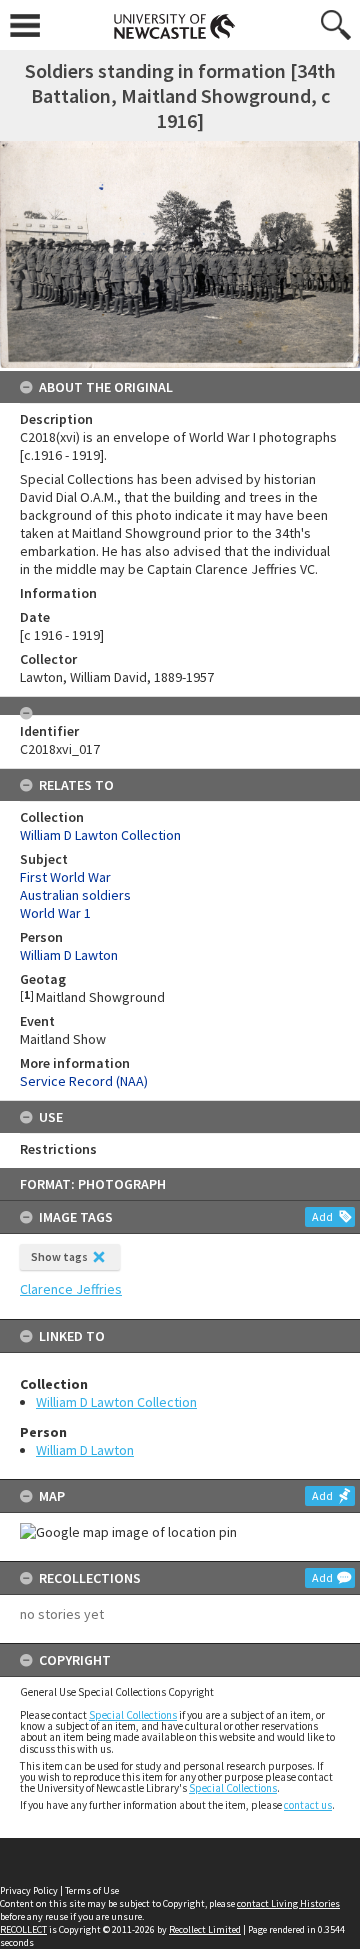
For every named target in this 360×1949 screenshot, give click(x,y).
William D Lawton (85, 1450)
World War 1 (55, 913)
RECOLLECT (23, 1929)
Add (322, 1216)
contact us (308, 1805)
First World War (65, 877)
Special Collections (133, 1715)
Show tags (59, 1256)
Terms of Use (92, 1890)
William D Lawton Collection (116, 1402)
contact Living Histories (288, 1903)
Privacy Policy (29, 1890)
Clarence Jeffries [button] (71, 1289)
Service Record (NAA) (84, 1081)
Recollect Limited (205, 1929)
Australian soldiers (75, 895)
